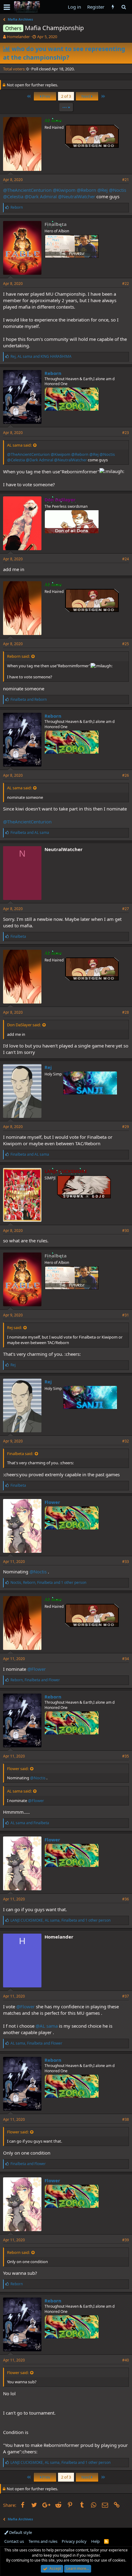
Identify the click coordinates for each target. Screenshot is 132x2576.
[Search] (124, 7)
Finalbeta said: (20, 1454)
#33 (126, 1562)
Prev (46, 96)
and (29, 699)
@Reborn (86, 190)
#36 (126, 1899)
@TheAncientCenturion (27, 190)
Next (86, 96)
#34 (126, 1659)
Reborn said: (18, 656)
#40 (126, 2360)
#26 (126, 775)
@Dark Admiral (41, 196)
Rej (48, 1067)
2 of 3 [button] (66, 96)
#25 (126, 644)
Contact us (14, 2541)
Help (95, 2541)
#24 (126, 559)
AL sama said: (19, 445)
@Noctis (118, 190)
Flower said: (18, 1769)
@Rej (103, 190)
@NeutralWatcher (77, 196)
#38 (126, 2119)
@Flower (37, 1669)
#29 (126, 1127)
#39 (126, 2240)
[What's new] (113, 7)
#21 (126, 180)
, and (41, 356)
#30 (126, 1231)
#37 (126, 1996)
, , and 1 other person (48, 1582)
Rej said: (14, 1327)
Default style (20, 2532)
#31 (126, 1315)
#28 (126, 1012)
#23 (126, 433)
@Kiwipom (64, 190)
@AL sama (47, 2026)
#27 (126, 909)
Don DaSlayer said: (24, 1025)
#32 (126, 1441)
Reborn (53, 373)
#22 (126, 284)
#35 (126, 1756)
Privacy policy (74, 2541)
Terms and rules (43, 2541)
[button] (7, 7)
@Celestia (13, 196)
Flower (52, 1502)
